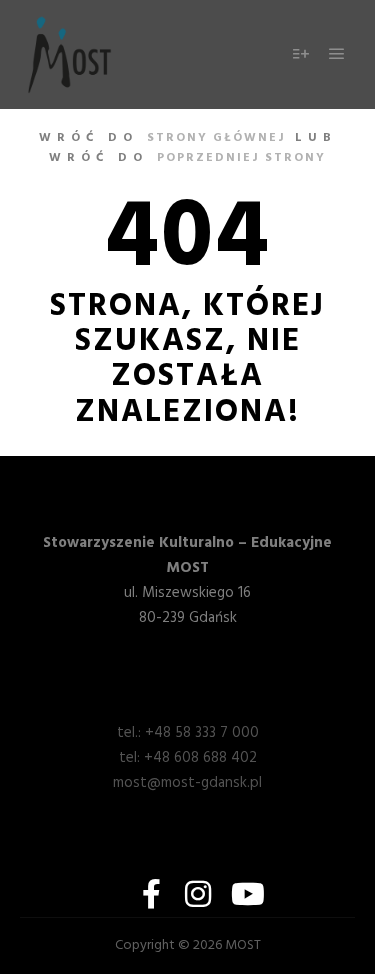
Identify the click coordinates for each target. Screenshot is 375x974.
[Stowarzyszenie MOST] (70, 54)
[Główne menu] (337, 54)
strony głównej (216, 138)
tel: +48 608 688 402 (188, 758)
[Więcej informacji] (301, 54)
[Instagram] (198, 894)
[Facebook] (152, 894)
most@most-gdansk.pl (187, 783)
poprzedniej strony (241, 158)
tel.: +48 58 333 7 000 (188, 733)
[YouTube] (244, 894)
